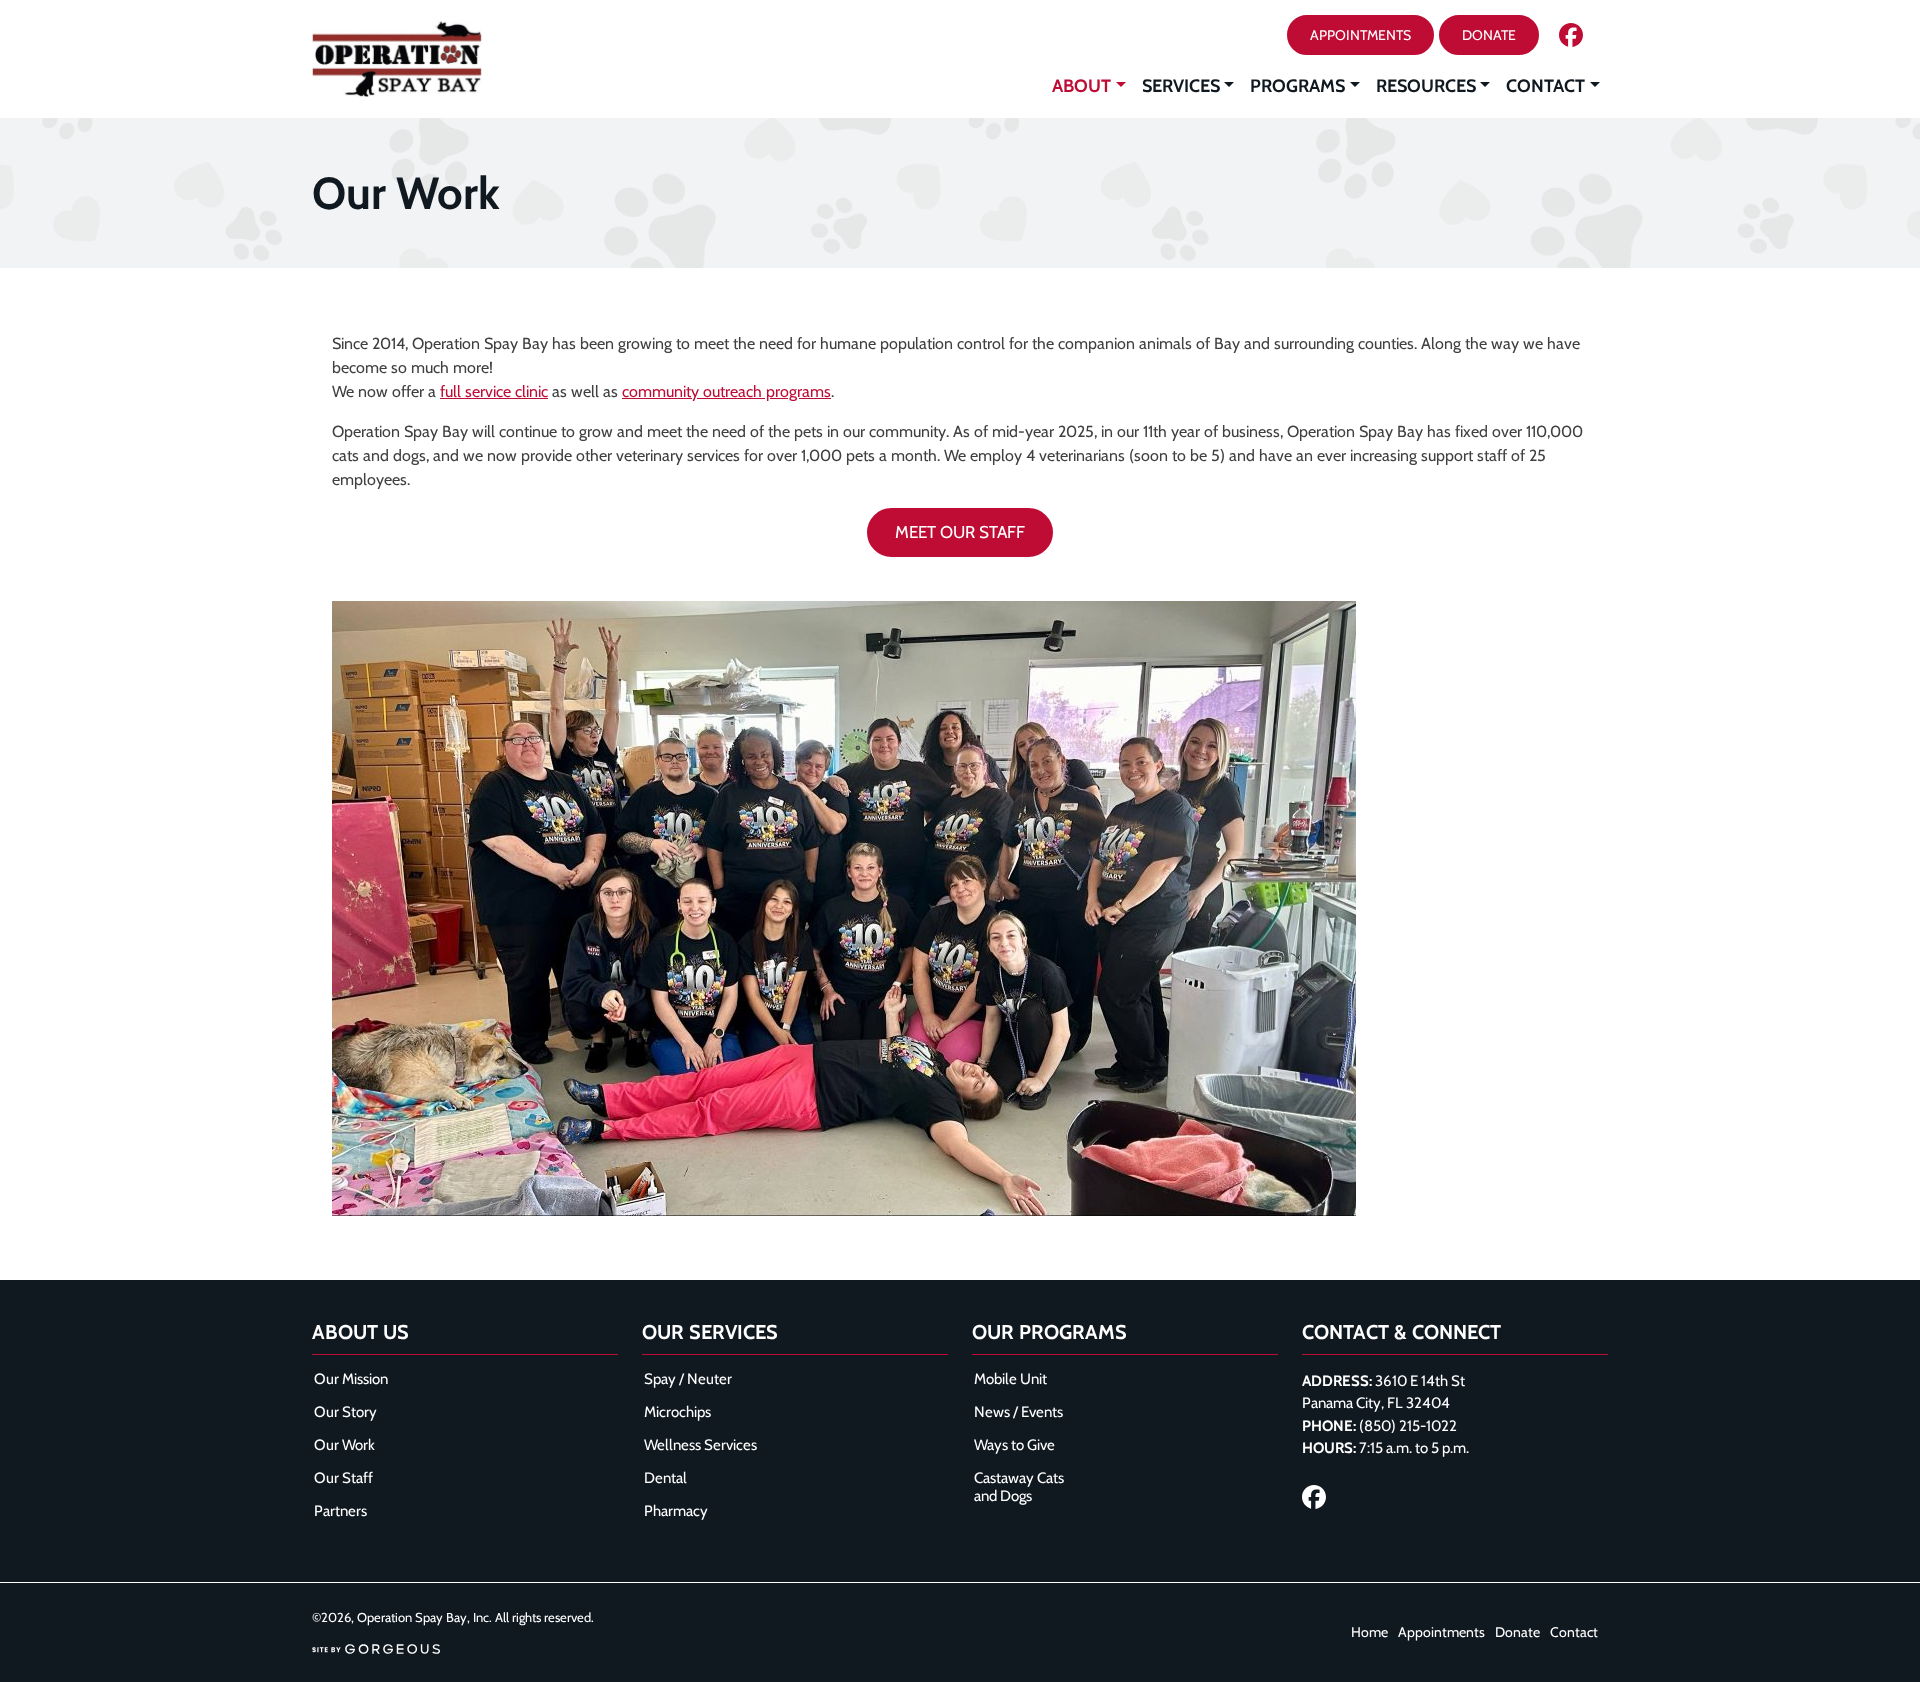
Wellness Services (700, 1445)
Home (1369, 1632)
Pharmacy (676, 1511)
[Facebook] (1571, 35)
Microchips (677, 1412)
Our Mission (351, 1379)
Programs (1297, 86)
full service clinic (494, 391)
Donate (1517, 1632)
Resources (1426, 86)
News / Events (1018, 1412)
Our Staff (343, 1478)
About (1081, 86)
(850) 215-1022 (1408, 1426)
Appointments (1360, 35)
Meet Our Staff (960, 532)
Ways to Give (1014, 1445)
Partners (340, 1511)
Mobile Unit (1010, 1379)
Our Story (345, 1412)
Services (1181, 86)
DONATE (1489, 35)
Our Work (344, 1445)
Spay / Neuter (688, 1379)
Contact (1545, 86)
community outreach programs (726, 391)
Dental (665, 1478)
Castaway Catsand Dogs (1019, 1487)
